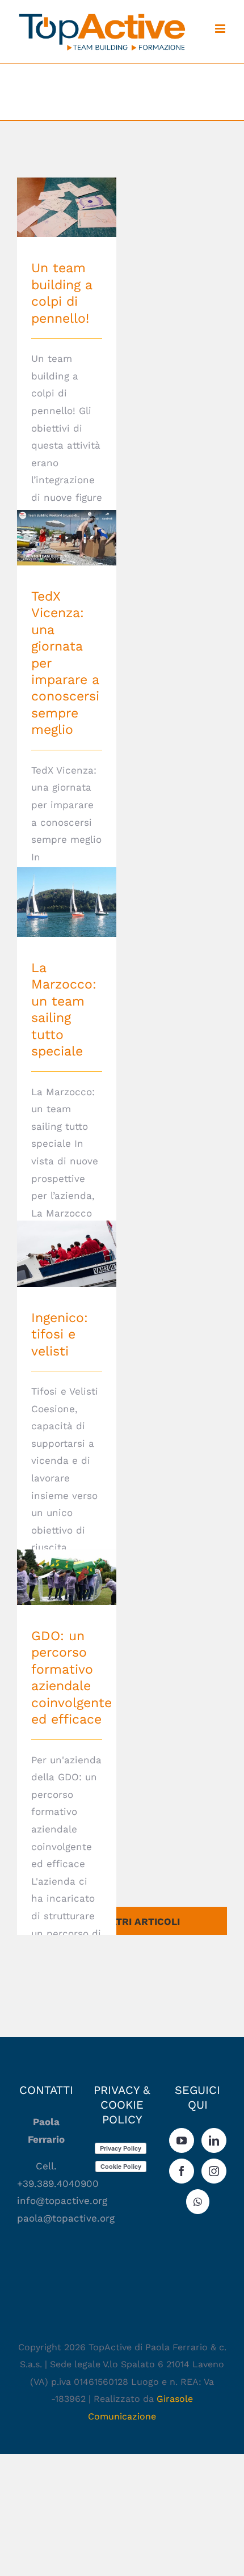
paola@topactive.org (68, 2218)
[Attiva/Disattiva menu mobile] (221, 29)
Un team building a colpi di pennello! (67, 186)
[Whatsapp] (198, 2202)
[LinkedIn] (214, 2140)
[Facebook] (182, 2171)
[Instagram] (214, 2171)
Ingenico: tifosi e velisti (67, 1238)
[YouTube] (182, 2140)
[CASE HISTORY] (67, 207)
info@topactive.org (62, 2201)
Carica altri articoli (122, 1922)
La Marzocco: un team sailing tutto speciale (67, 880)
